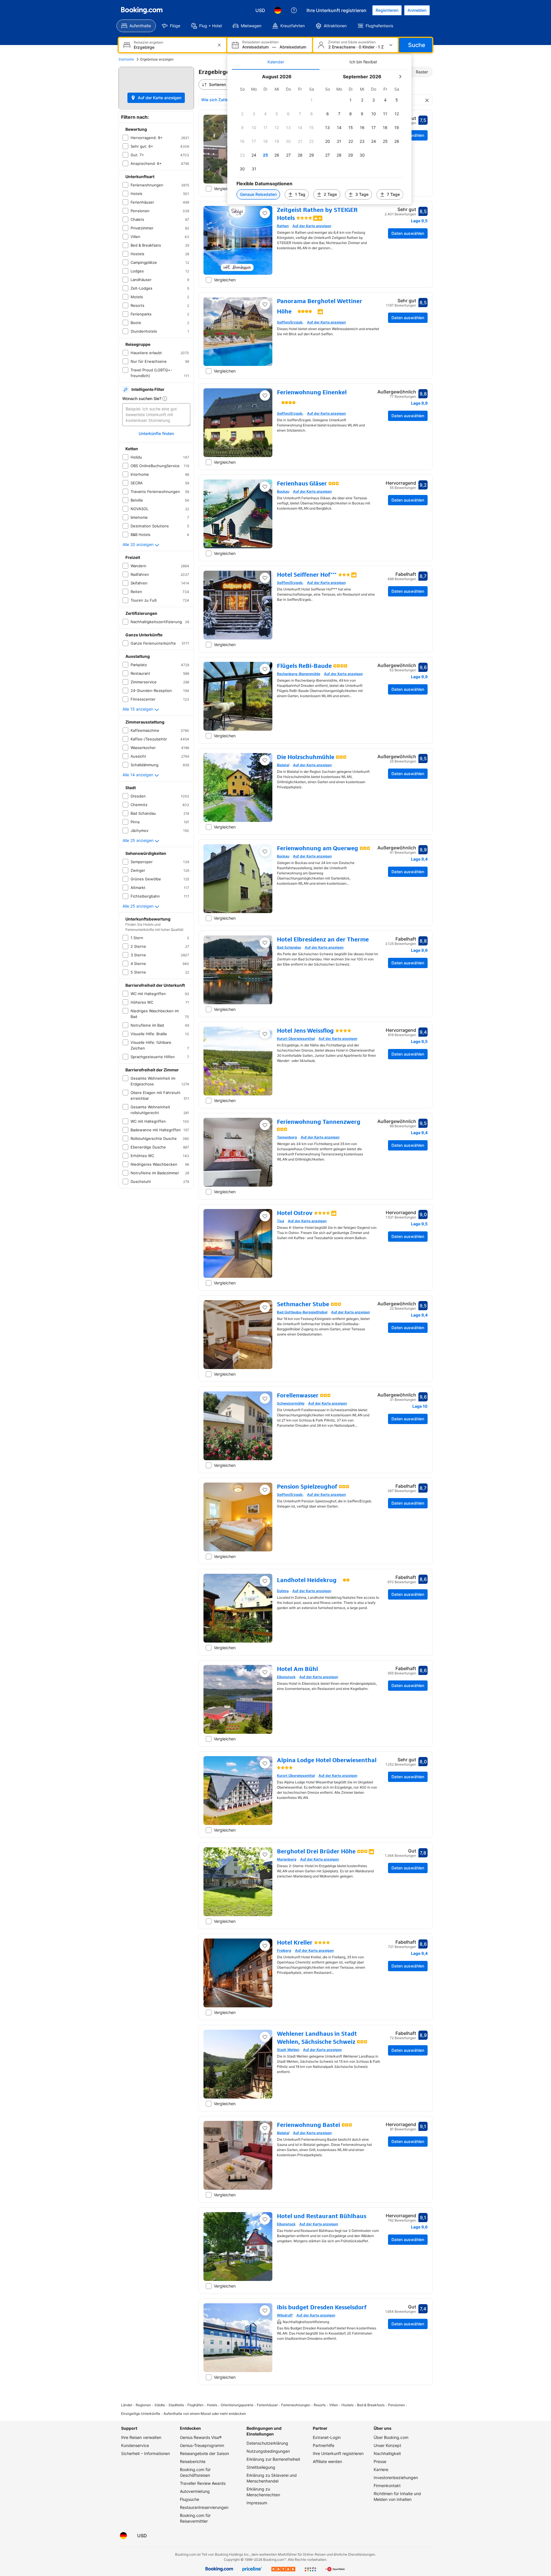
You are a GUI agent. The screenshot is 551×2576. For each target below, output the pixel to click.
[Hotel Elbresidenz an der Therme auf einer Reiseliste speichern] (265, 943)
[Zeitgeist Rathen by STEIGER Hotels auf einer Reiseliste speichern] (265, 213)
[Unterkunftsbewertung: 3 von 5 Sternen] (344, 575)
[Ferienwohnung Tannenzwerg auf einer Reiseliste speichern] (265, 1125)
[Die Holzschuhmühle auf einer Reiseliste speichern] (265, 760)
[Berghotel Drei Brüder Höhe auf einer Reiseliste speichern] (265, 1855)
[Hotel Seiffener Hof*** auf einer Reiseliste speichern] (265, 578)
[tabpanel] (319, 137)
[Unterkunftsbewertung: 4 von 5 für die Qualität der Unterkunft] (340, 666)
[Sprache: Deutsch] (278, 10)
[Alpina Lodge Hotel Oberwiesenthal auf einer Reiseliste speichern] (265, 1763)
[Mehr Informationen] (165, 399)
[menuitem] (136, 26)
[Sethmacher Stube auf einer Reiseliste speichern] (265, 1307)
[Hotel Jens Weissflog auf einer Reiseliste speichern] (265, 1034)
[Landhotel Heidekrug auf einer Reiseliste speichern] (265, 1581)
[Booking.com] (142, 10)
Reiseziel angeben (149, 42)
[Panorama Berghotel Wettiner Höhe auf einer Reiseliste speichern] (265, 304)
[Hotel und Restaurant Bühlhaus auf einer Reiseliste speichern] (265, 2219)
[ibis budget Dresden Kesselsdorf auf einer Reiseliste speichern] (265, 2310)
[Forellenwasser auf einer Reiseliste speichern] (265, 1399)
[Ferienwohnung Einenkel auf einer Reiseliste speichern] (265, 395)
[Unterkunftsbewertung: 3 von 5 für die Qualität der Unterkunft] (334, 483)
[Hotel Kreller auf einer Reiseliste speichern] (265, 1946)
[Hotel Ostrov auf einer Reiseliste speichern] (265, 1216)
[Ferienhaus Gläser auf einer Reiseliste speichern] (265, 487)
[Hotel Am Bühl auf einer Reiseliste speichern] (265, 1672)
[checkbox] (311, 100)
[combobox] (173, 47)
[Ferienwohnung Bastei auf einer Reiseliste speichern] (265, 2128)
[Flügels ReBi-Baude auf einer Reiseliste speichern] (265, 669)
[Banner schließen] (427, 100)
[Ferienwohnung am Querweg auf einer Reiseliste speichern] (265, 851)
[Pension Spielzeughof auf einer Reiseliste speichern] (265, 1490)
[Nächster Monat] (400, 77)
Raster (422, 72)
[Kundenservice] (294, 10)
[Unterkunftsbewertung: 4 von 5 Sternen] (304, 218)
